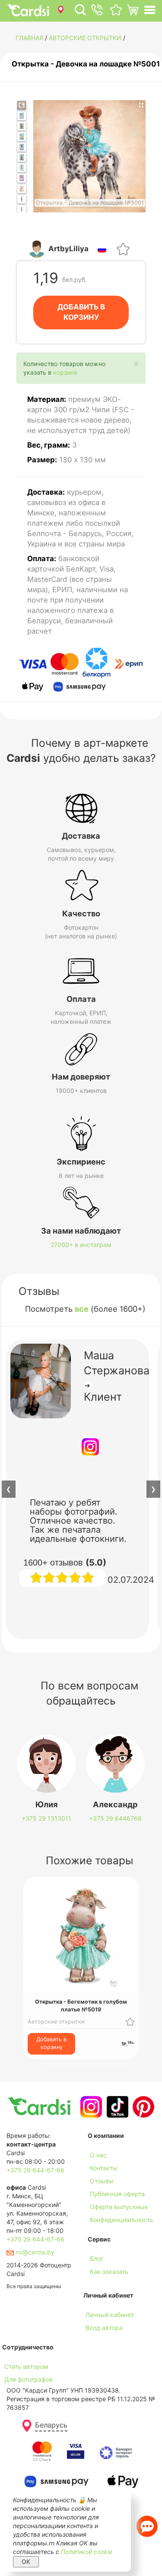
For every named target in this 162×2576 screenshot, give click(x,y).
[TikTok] (116, 2107)
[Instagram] (90, 2107)
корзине (65, 372)
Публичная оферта (117, 2194)
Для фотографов (29, 2379)
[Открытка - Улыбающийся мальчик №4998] (22, 199)
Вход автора (104, 2328)
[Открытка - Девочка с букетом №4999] (22, 210)
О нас (98, 2155)
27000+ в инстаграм (81, 1245)
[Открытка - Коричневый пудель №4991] (22, 126)
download (102, 2284)
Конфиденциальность (122, 2220)
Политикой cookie (87, 2552)
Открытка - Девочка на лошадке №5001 (86, 64)
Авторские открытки (85, 38)
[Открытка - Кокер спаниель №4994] (22, 157)
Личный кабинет (110, 2315)
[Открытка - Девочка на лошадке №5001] (22, 106)
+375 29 (46, 1818)
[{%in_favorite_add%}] (130, 2021)
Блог (97, 2259)
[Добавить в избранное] (123, 248)
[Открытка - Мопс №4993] (22, 147)
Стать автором (26, 2366)
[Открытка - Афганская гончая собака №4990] (22, 116)
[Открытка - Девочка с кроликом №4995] (22, 168)
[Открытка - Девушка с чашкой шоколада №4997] (22, 189)
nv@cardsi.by (34, 2252)
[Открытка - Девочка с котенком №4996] (22, 178)
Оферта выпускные (119, 2207)
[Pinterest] (142, 2107)
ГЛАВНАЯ (29, 38)
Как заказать (109, 2271)
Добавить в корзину (51, 2043)
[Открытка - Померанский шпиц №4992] (22, 137)
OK (26, 2562)
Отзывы (102, 2181)
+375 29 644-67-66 (35, 2170)
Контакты (104, 2168)
